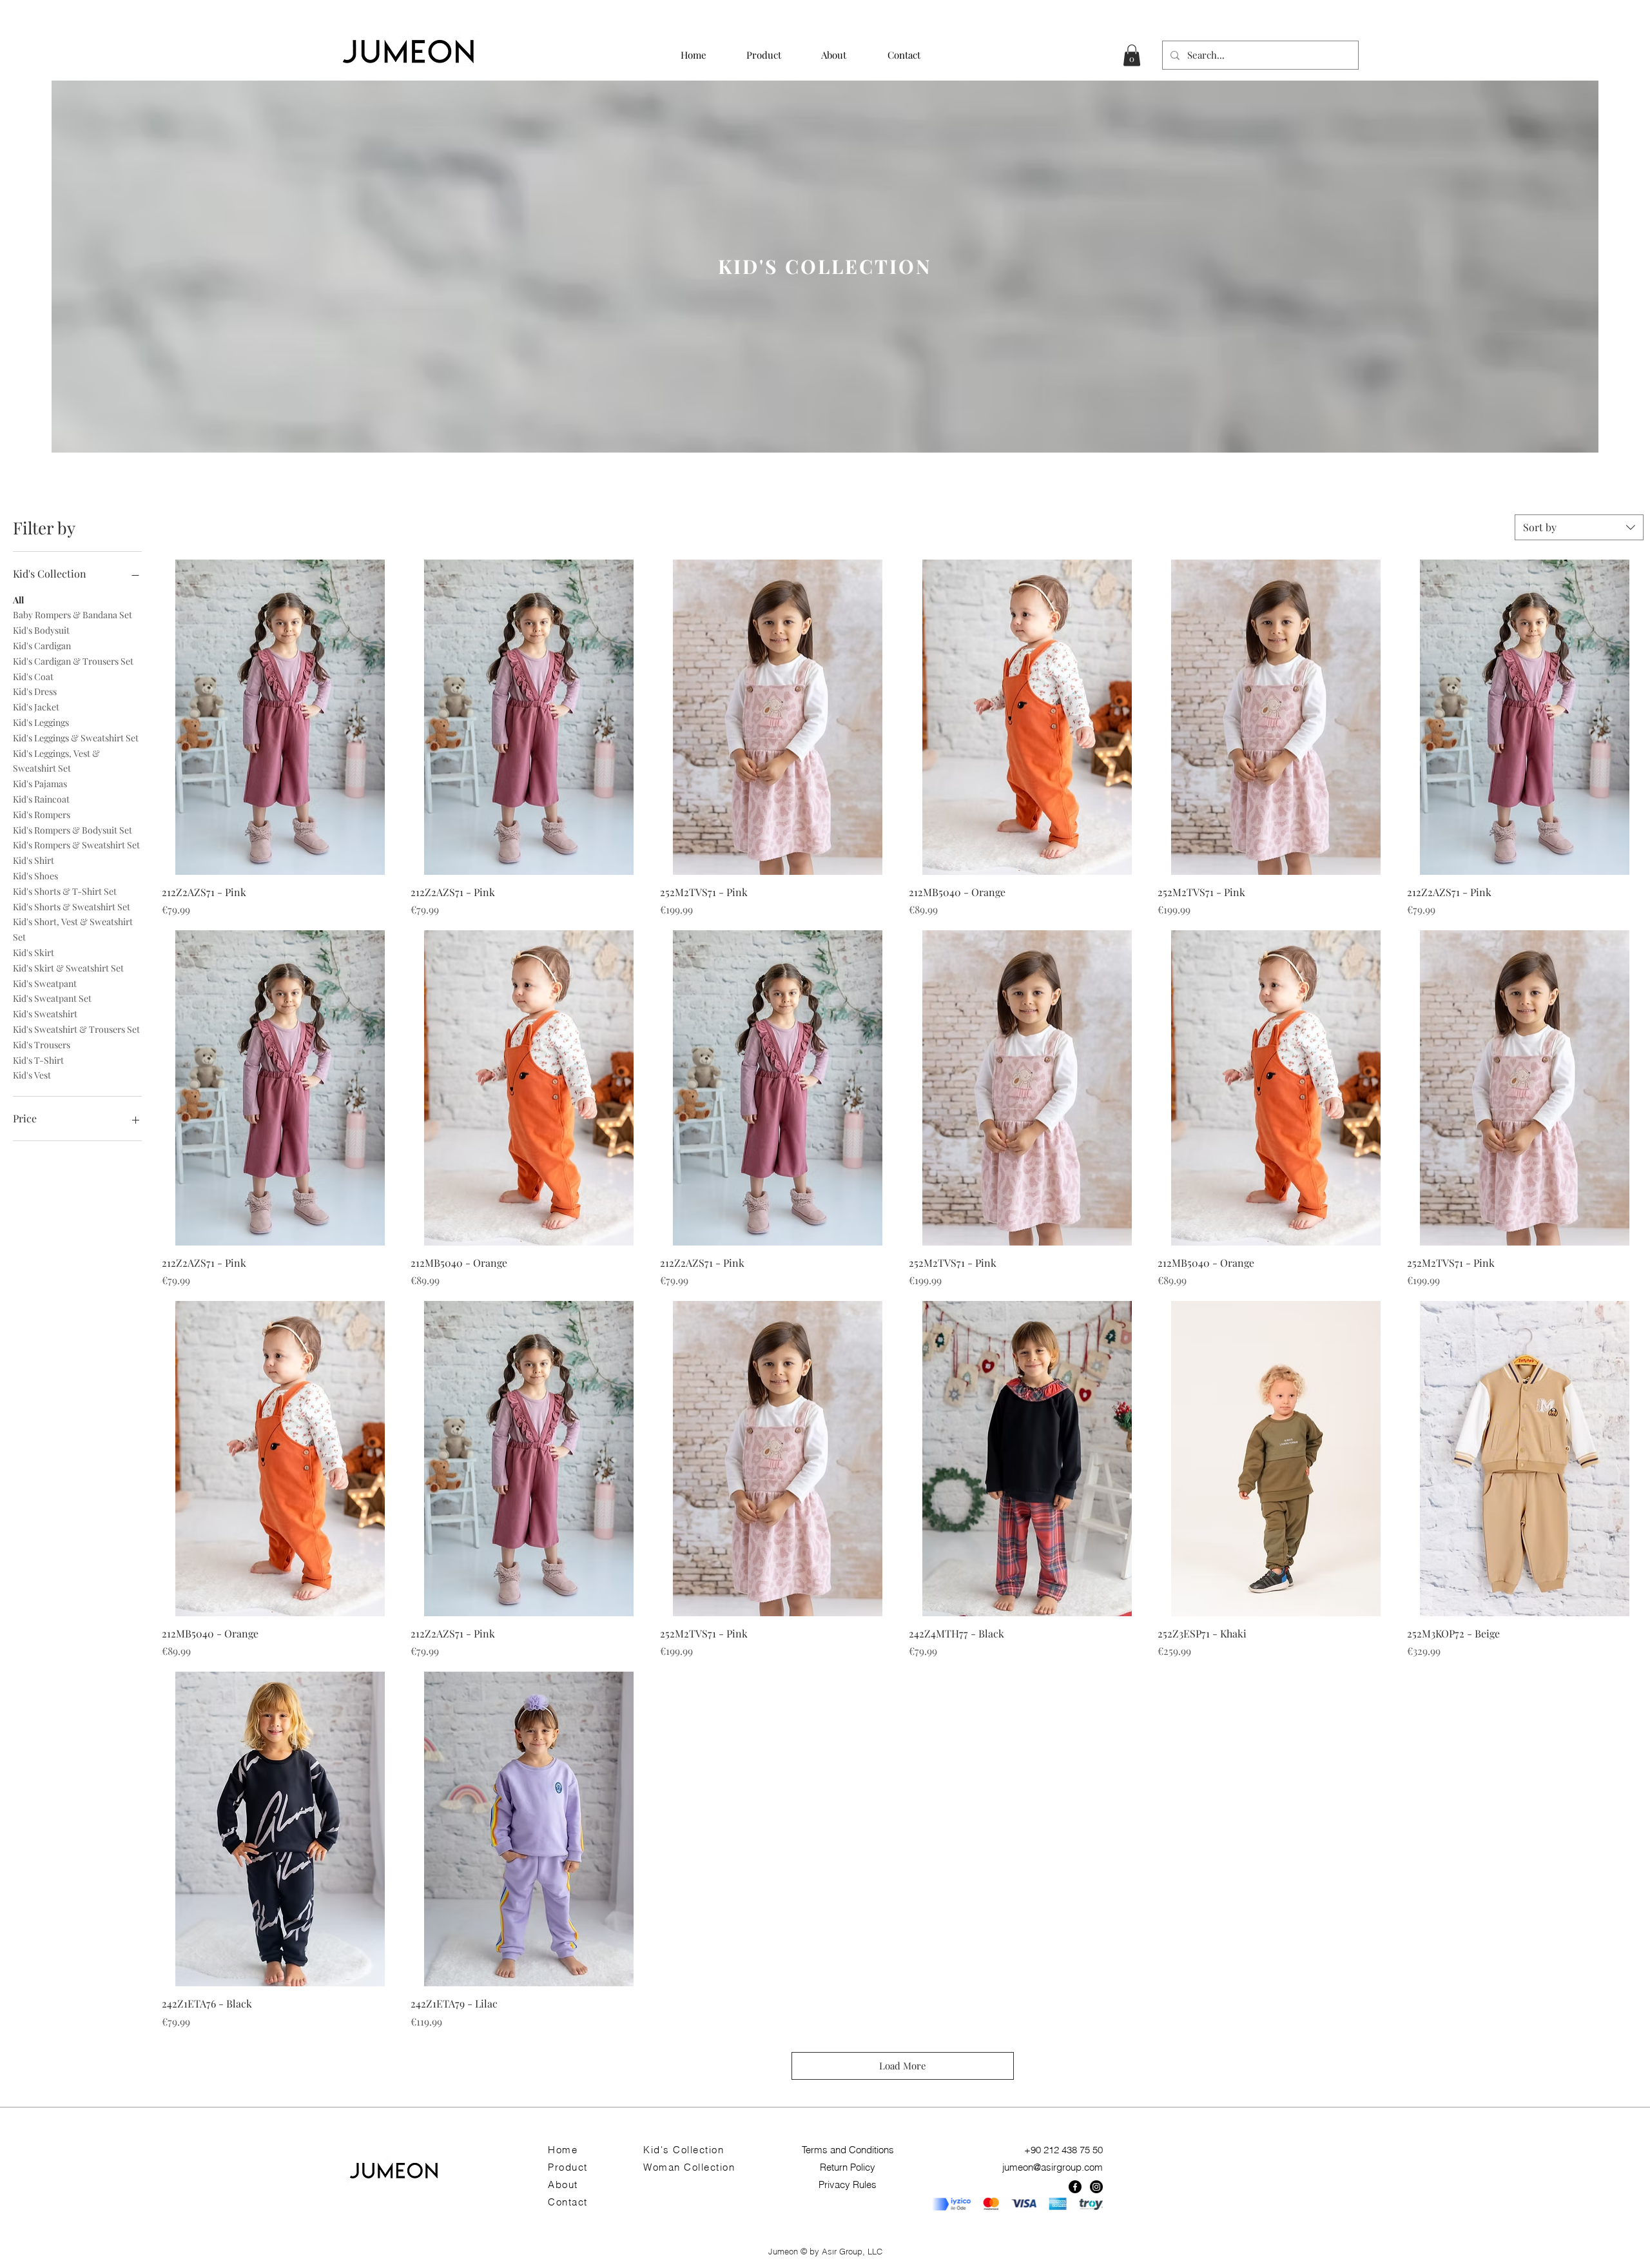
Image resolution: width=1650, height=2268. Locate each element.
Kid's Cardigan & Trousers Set (73, 661)
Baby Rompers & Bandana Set (73, 615)
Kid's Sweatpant (45, 983)
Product (568, 2167)
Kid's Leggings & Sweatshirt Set (76, 738)
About (563, 2185)
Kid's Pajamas (40, 784)
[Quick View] (280, 717)
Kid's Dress (35, 691)
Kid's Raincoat (41, 799)
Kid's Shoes (35, 876)
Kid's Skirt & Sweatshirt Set (68, 968)
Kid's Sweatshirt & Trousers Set (76, 1029)
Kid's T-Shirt (38, 1060)
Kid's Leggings (41, 722)
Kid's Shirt (34, 860)
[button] (1132, 55)
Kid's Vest (32, 1075)
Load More (903, 2066)
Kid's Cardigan (42, 646)
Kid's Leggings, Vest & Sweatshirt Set (56, 761)
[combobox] (1579, 527)
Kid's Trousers (42, 1045)
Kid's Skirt (34, 953)
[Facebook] (1075, 2187)
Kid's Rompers (42, 815)
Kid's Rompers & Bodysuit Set (73, 830)
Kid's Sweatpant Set (52, 998)
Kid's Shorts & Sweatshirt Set (72, 907)
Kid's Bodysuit (41, 630)
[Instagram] (1096, 2187)
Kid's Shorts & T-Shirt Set (65, 891)
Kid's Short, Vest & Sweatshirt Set (73, 929)
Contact (568, 2202)
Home (563, 2150)
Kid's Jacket (36, 707)
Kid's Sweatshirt (45, 1014)
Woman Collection (689, 2167)
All (18, 600)
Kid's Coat (33, 677)
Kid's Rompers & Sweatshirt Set (76, 845)
